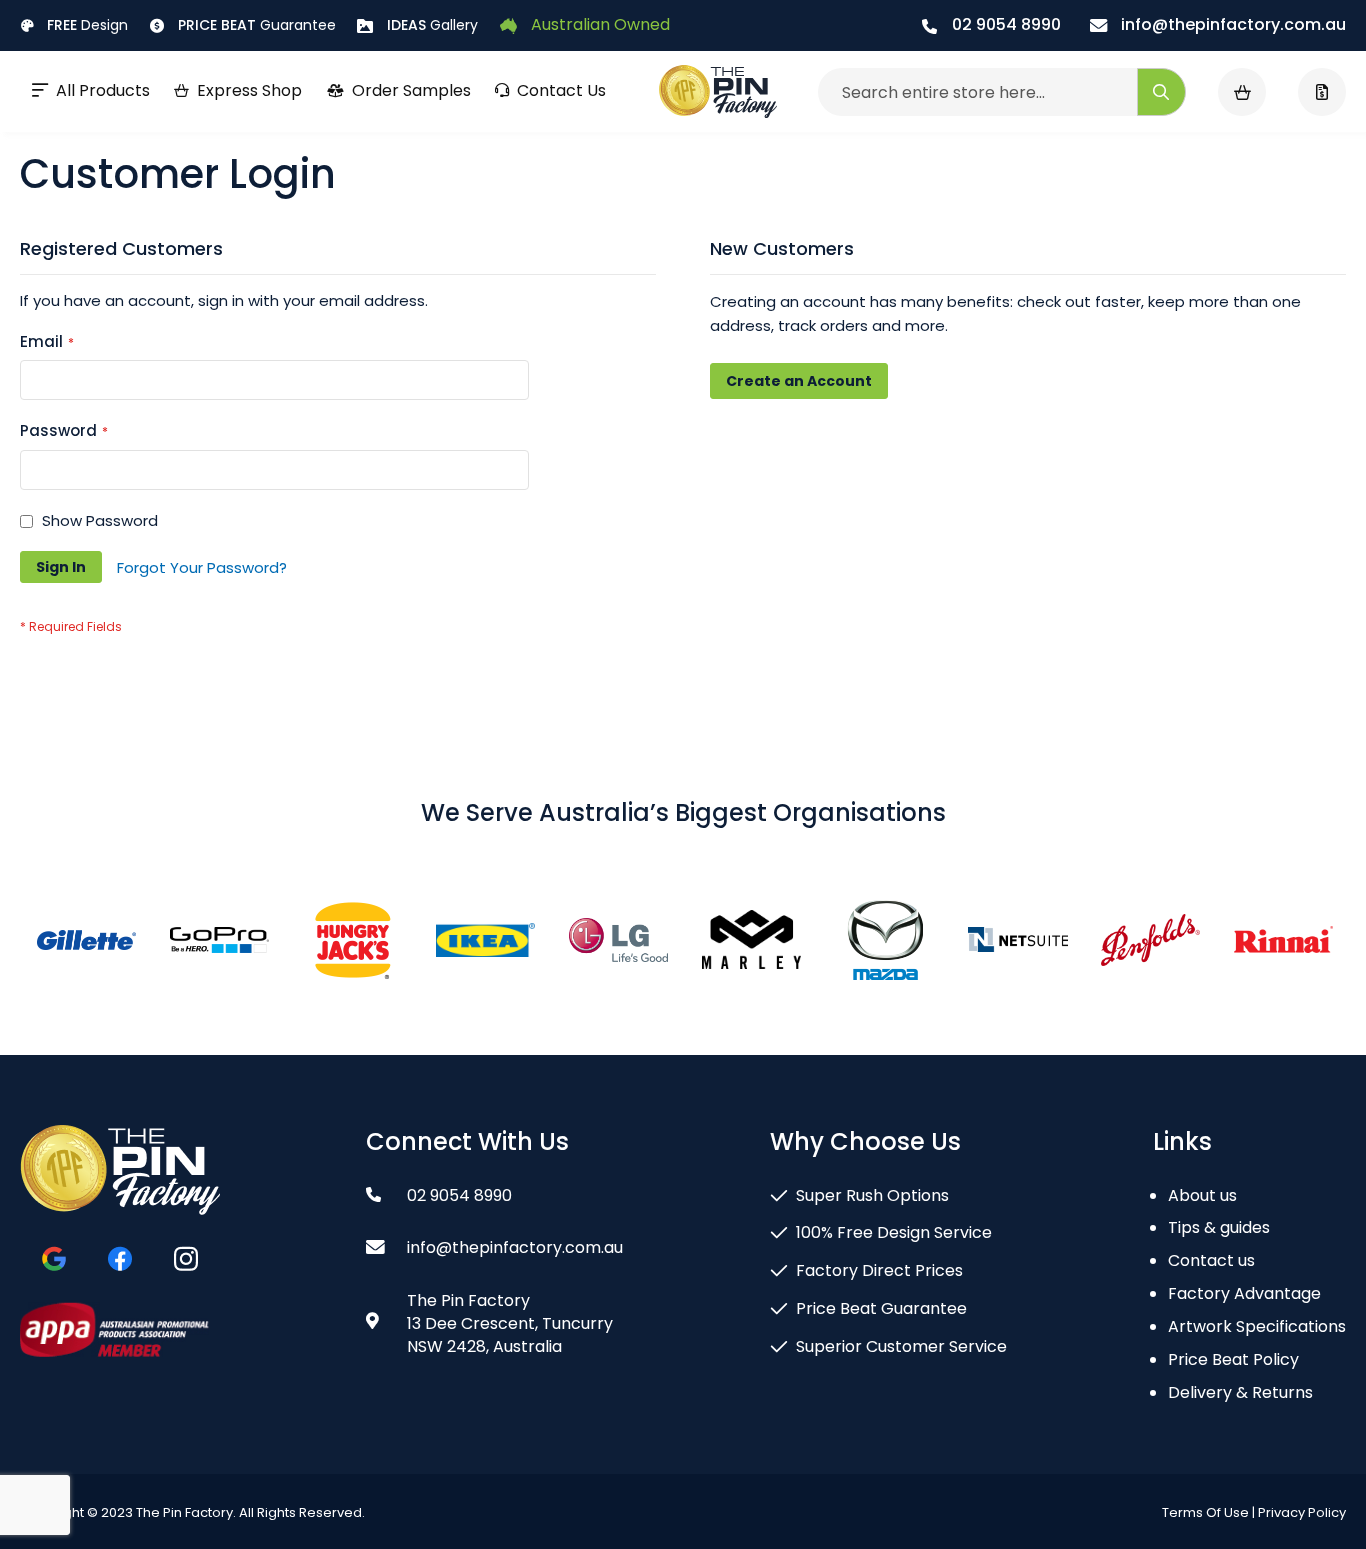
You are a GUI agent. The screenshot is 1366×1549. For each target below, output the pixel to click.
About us (1202, 1195)
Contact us (1211, 1260)
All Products (103, 90)
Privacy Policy (1302, 1512)
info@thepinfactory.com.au (1231, 24)
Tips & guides (1219, 1227)
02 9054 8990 (1004, 24)
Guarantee (257, 25)
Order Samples (411, 90)
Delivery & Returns (1240, 1392)
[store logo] (718, 92)
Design (87, 25)
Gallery (432, 25)
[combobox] (1002, 92)
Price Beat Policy (1233, 1359)
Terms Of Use (1205, 1512)
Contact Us (561, 90)
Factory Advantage (1244, 1293)
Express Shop (249, 90)
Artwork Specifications (1257, 1326)
